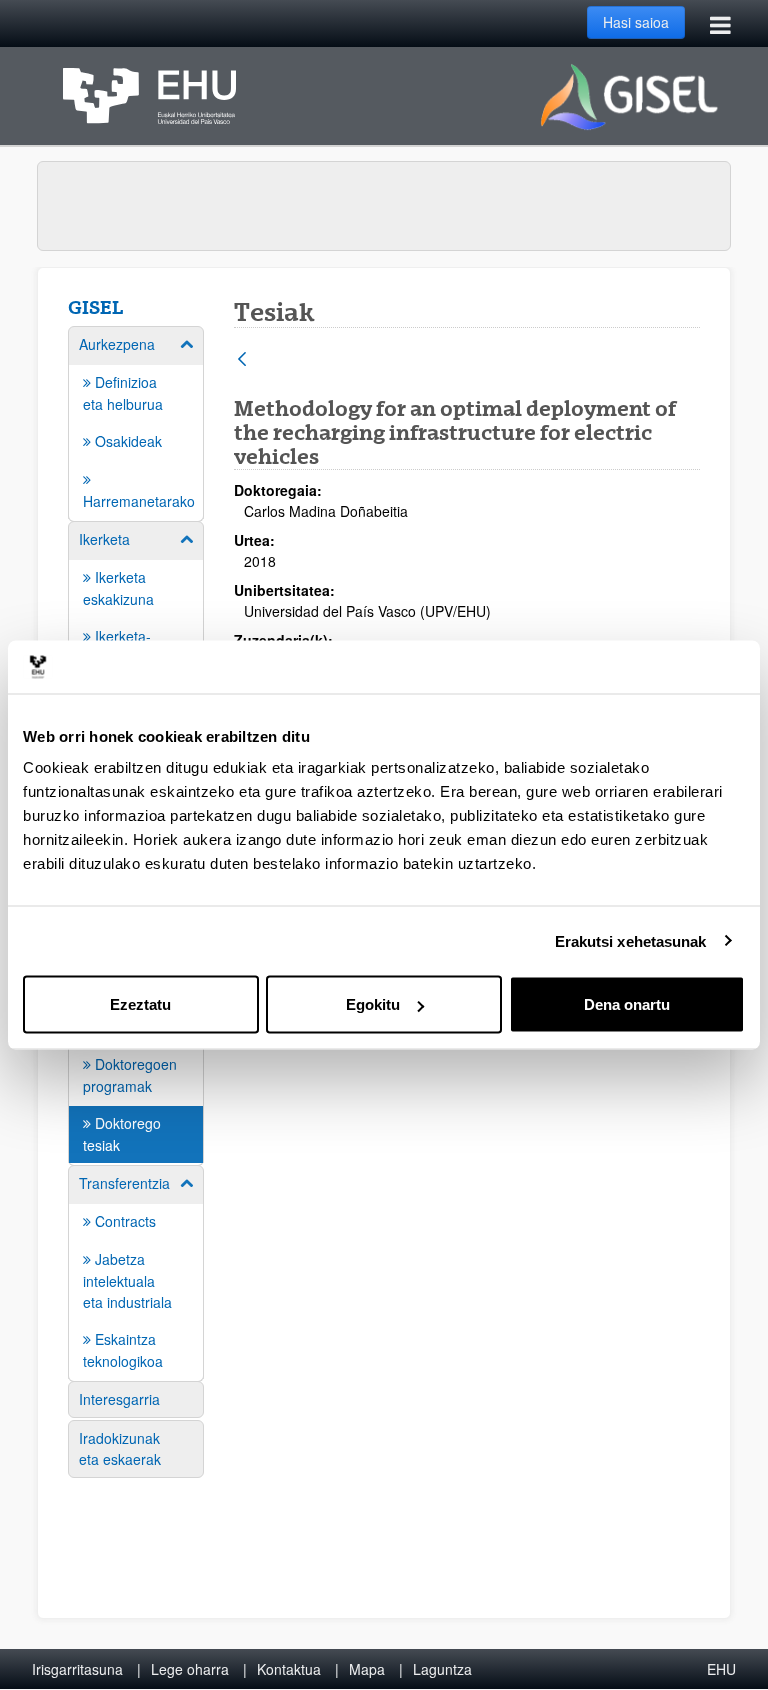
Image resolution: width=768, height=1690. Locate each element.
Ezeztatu (140, 1004)
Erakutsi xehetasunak (631, 940)
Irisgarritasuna (77, 1669)
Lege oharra (190, 1669)
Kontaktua (289, 1669)
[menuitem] (136, 422)
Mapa (367, 1669)
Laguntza (442, 1669)
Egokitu (373, 1004)
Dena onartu (627, 1004)
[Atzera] (242, 360)
